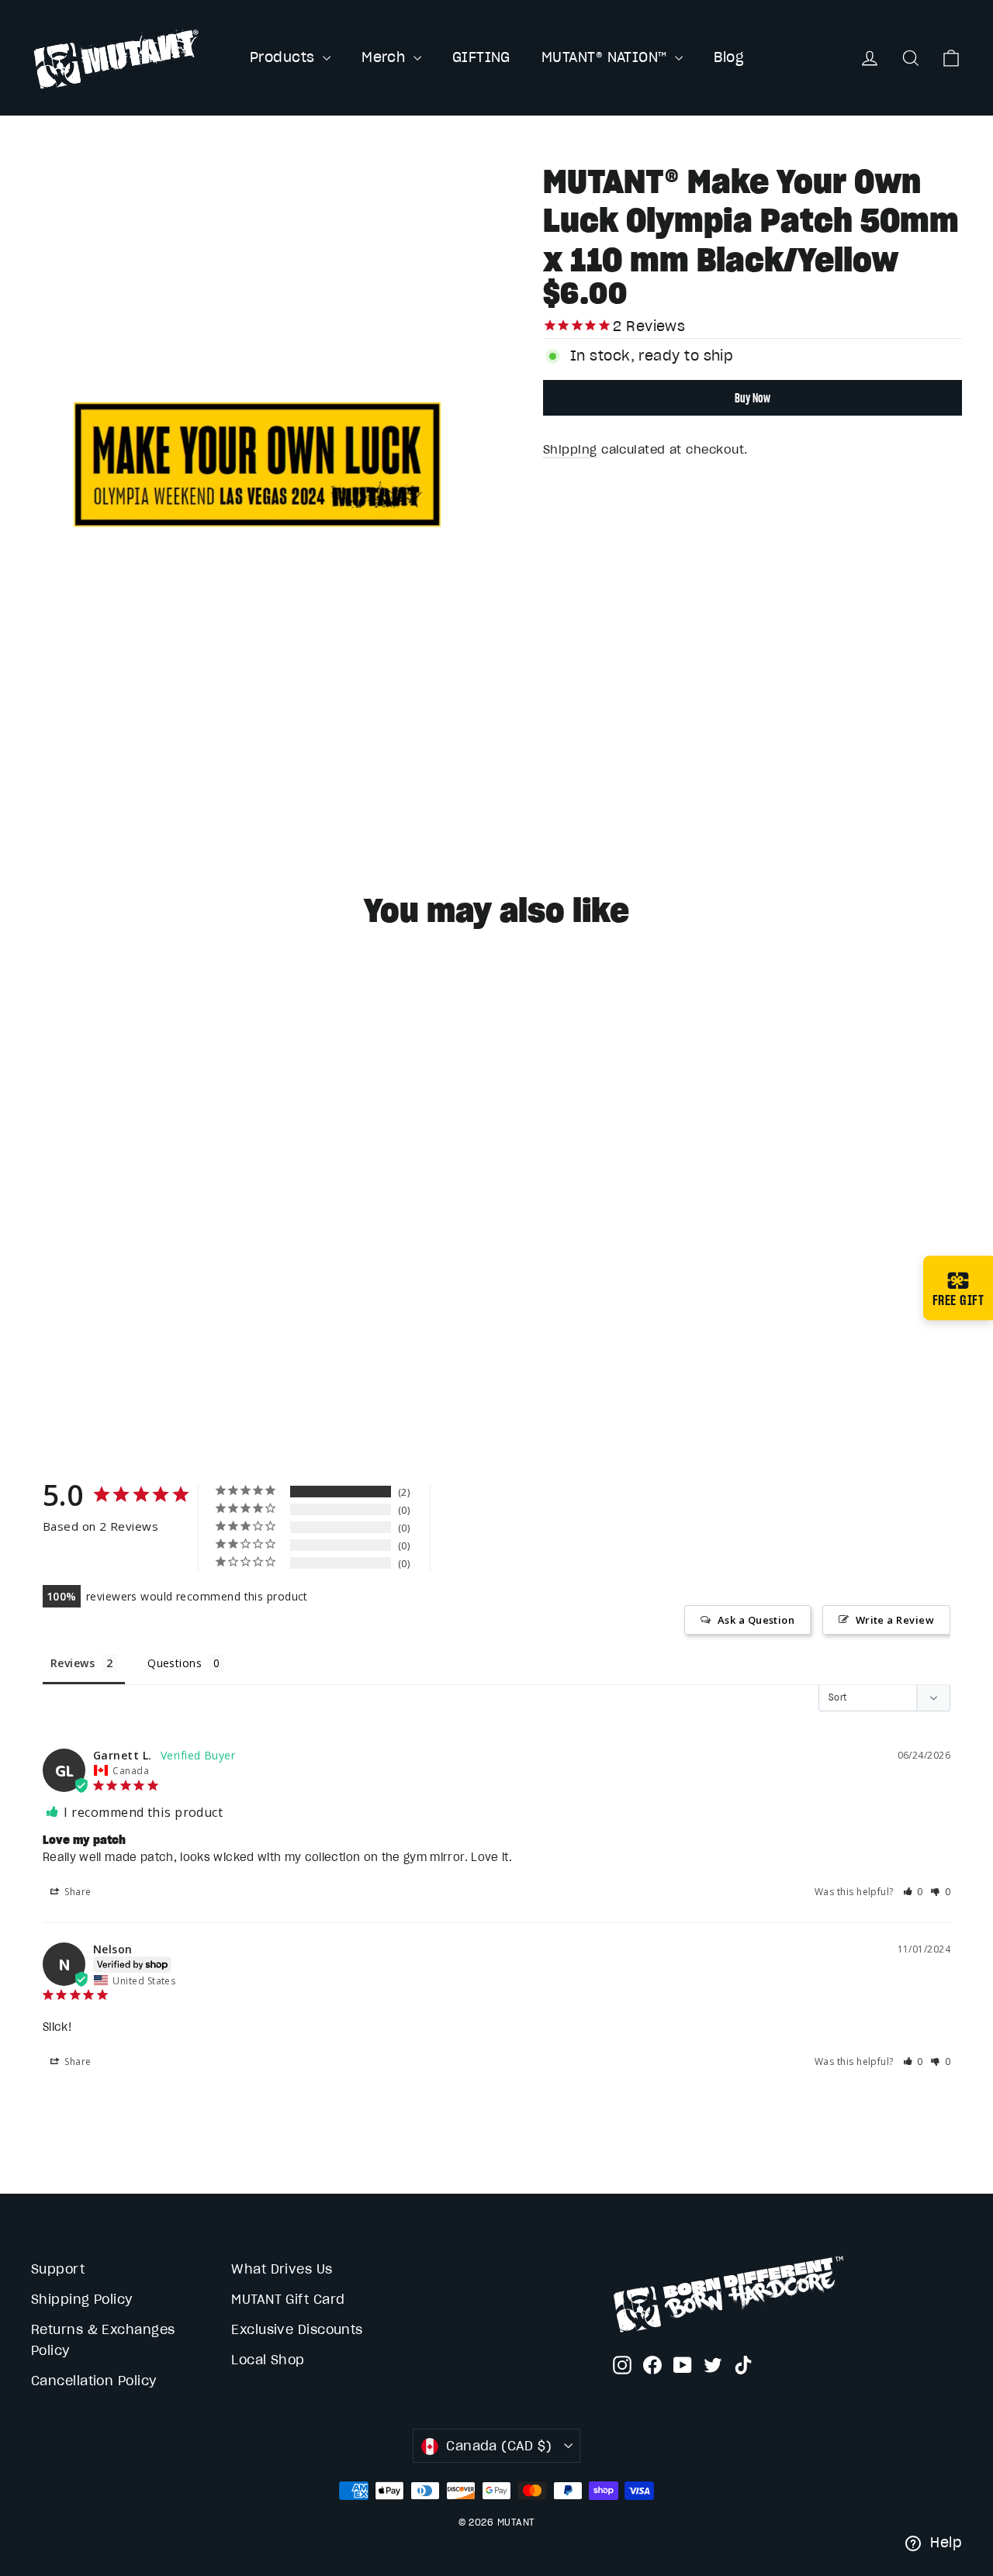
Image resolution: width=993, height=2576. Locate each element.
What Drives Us (282, 2269)
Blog (728, 57)
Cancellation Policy (94, 2381)
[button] (913, 1892)
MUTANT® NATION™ (606, 57)
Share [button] (77, 1892)
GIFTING (481, 57)
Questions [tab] (175, 1663)
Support (58, 2269)
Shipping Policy (82, 2299)
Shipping (570, 449)
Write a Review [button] (895, 1620)
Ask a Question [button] (756, 1620)
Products (284, 57)
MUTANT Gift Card (288, 2299)
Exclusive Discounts (297, 2329)
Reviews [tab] (73, 1663)
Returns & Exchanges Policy (103, 2340)
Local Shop (268, 2360)
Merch (386, 57)
